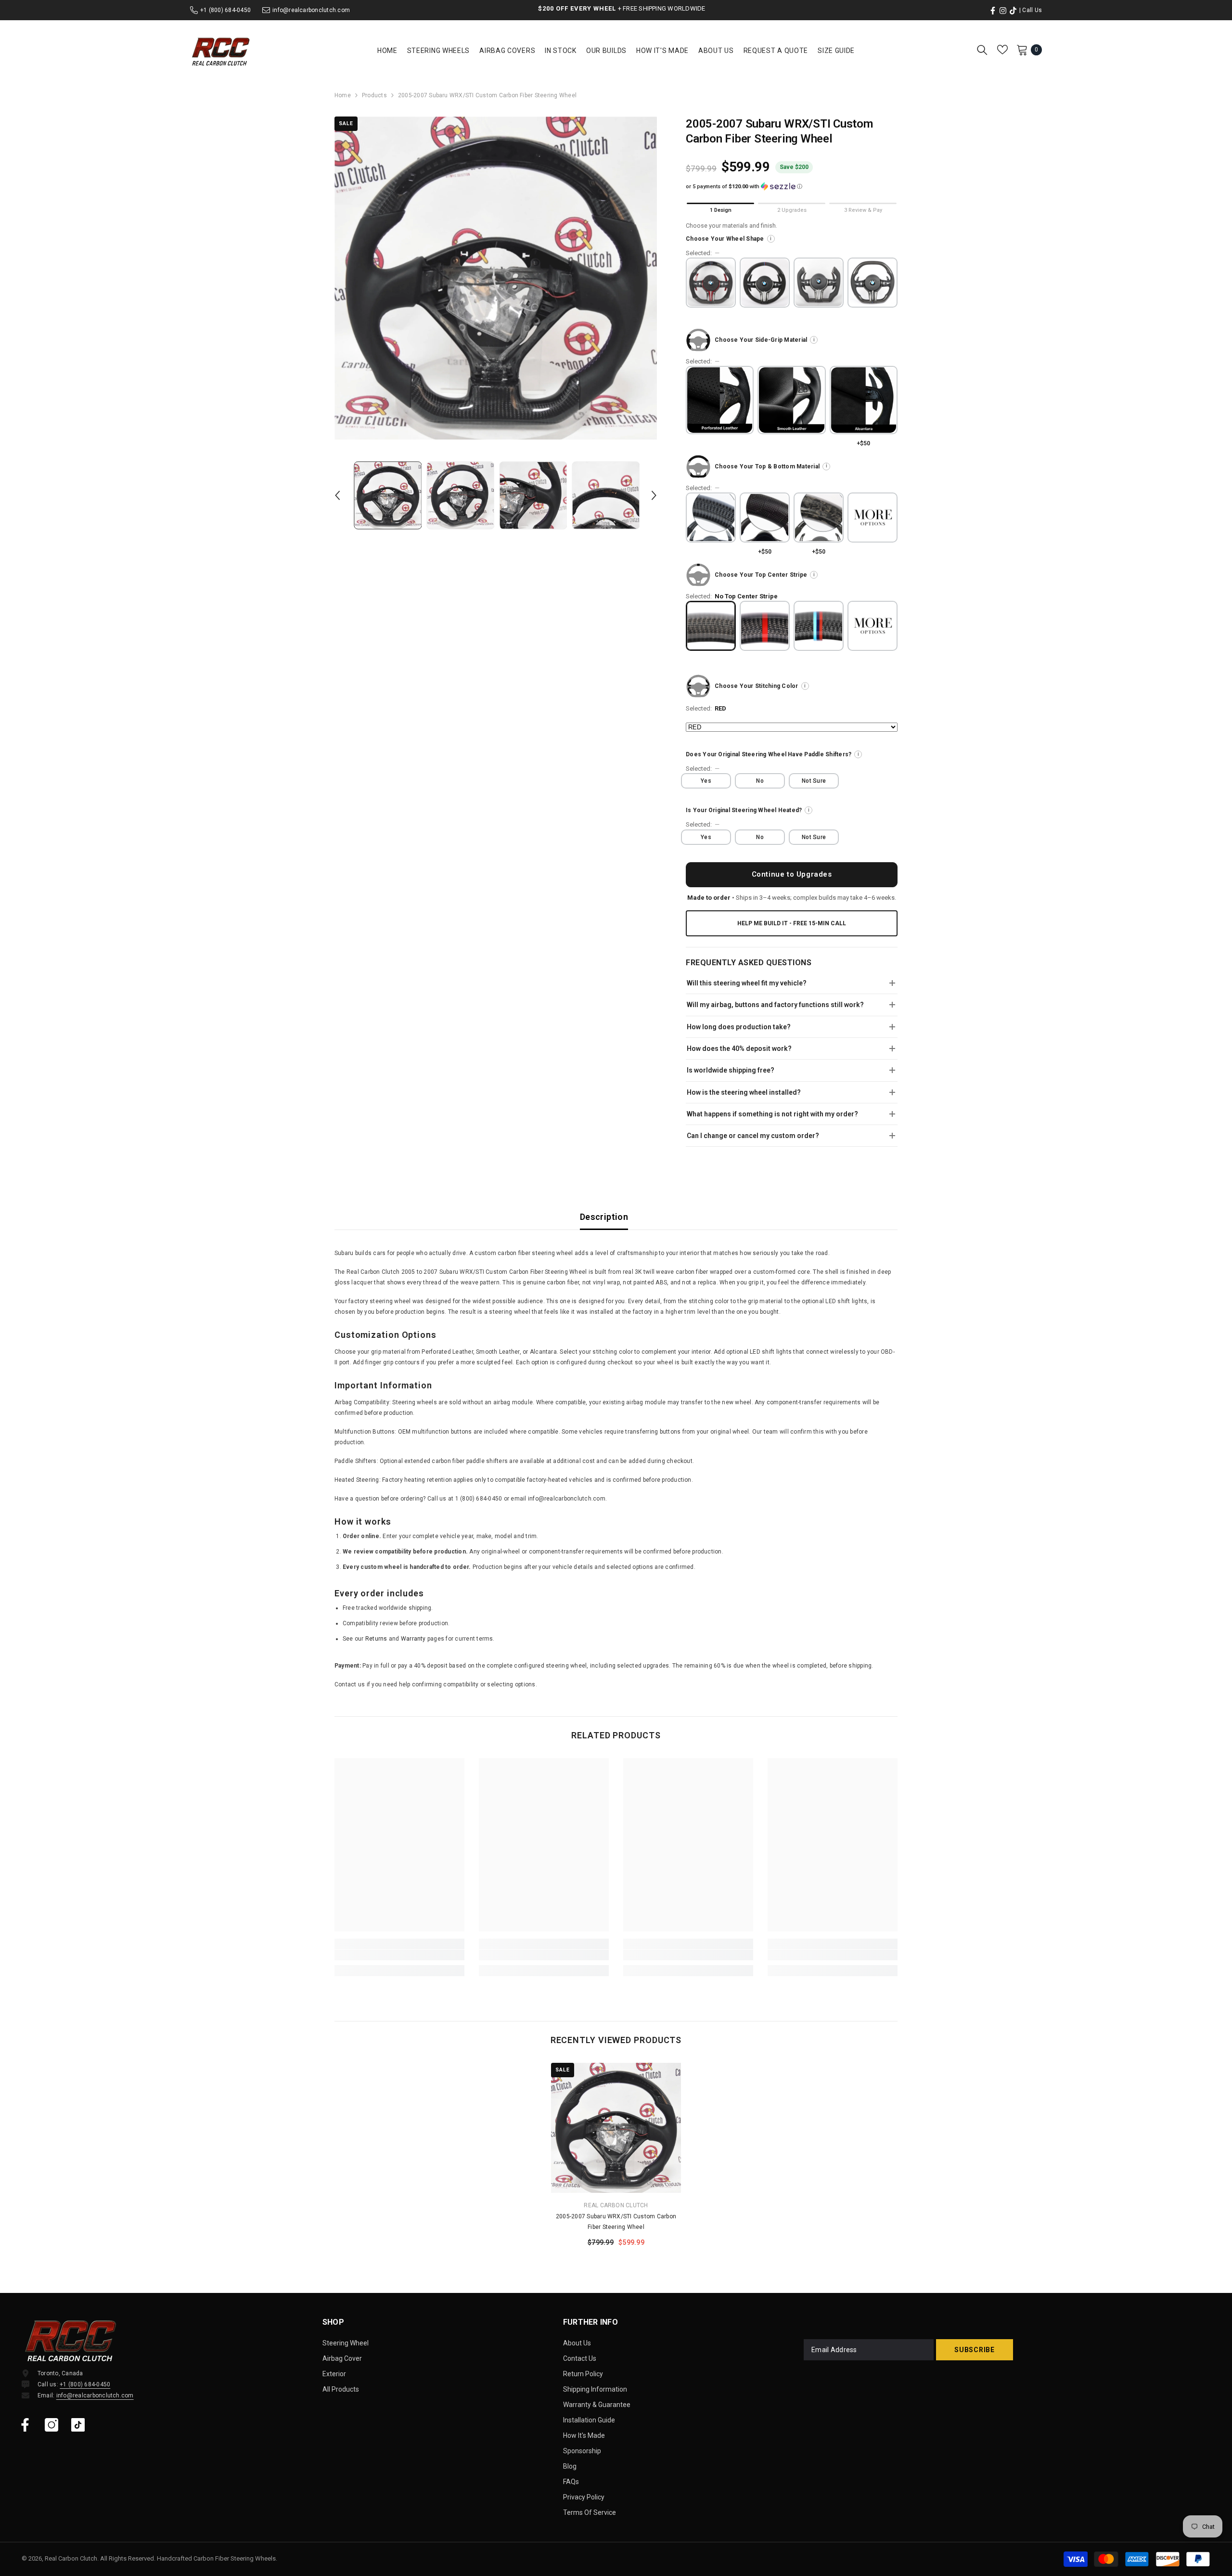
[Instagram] (51, 2425)
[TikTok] (78, 2425)
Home (343, 95)
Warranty (413, 1639)
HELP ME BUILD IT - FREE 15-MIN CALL (792, 923)
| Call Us (1031, 10)
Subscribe (974, 2350)
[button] (337, 495)
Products (374, 95)
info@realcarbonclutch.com (311, 10)
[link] (399, 1955)
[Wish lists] (1002, 50)
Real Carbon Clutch (616, 2205)
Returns (376, 1639)
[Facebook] (25, 2425)
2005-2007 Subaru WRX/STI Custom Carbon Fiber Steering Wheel (616, 2222)
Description (604, 1217)
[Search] (982, 50)
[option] (496, 278)
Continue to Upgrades (792, 874)
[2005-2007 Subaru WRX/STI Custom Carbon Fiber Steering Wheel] (616, 2128)
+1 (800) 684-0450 (225, 10)
